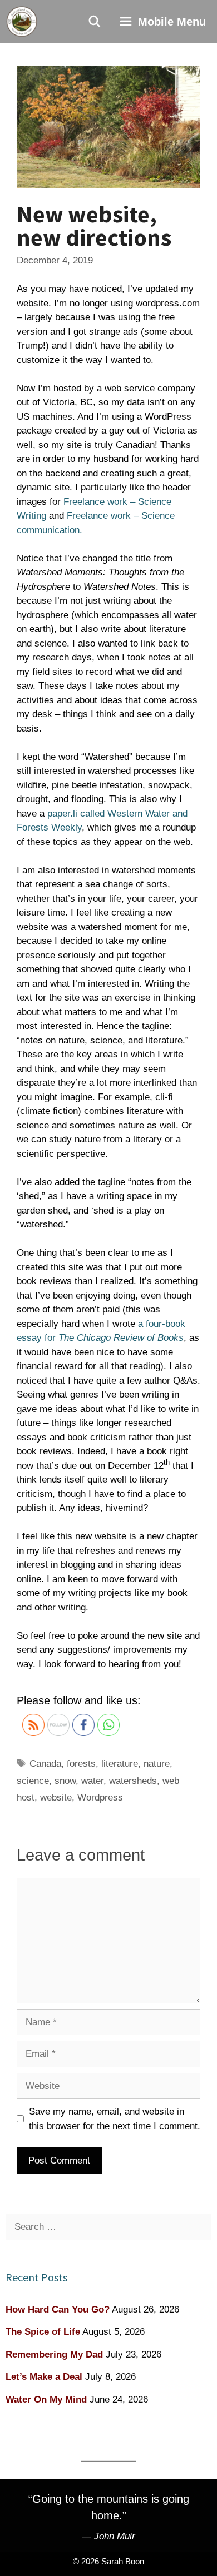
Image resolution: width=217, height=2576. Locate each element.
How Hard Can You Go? (58, 2309)
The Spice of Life (43, 2332)
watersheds (133, 1781)
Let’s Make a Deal (44, 2377)
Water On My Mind (46, 2400)
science (33, 1781)
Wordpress (100, 1797)
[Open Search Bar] (95, 22)
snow (65, 1781)
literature (120, 1764)
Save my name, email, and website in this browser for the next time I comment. (115, 2119)
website (56, 1797)
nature (157, 1764)
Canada (45, 1764)
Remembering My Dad (54, 2354)
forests (81, 1764)
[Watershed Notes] (22, 22)
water (92, 1781)
